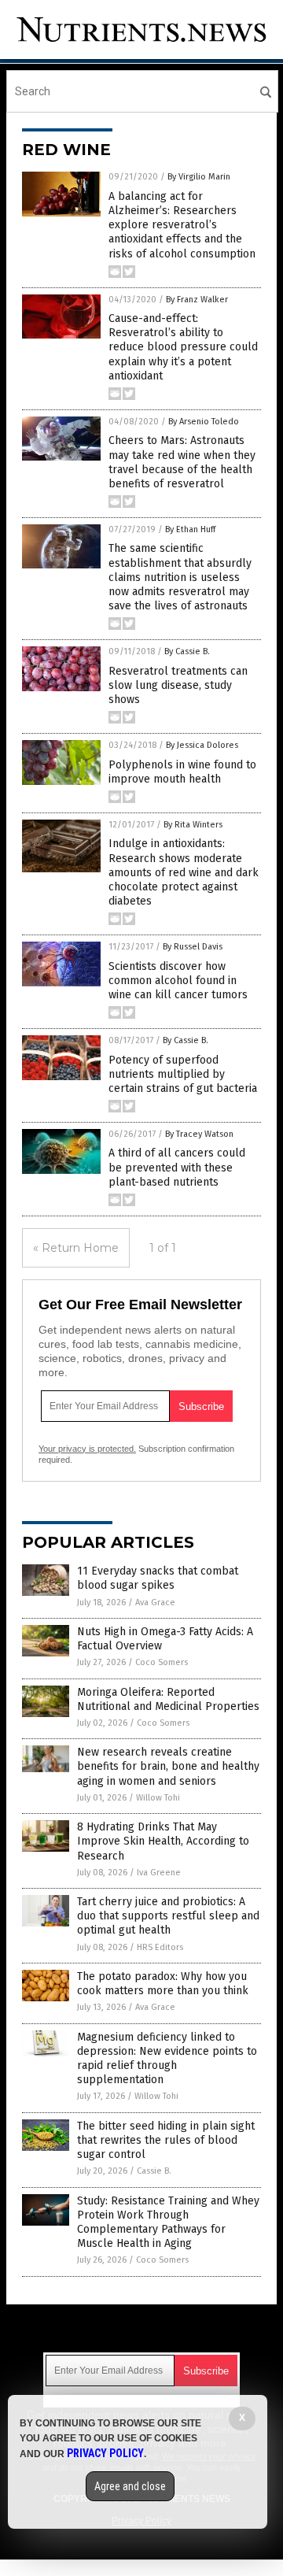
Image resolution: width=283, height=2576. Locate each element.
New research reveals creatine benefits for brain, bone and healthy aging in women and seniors (168, 1766)
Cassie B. (154, 2171)
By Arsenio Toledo (204, 422)
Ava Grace (155, 1603)
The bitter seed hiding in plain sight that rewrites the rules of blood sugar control (166, 2140)
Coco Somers (162, 1662)
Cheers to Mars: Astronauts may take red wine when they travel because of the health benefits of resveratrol (182, 462)
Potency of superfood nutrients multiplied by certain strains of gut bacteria (183, 1074)
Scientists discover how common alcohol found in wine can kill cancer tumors (178, 981)
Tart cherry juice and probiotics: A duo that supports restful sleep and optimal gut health (168, 1916)
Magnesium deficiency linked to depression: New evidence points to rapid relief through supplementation (167, 2059)
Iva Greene (159, 1873)
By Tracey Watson (199, 1134)
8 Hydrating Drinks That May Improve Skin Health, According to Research (163, 1841)
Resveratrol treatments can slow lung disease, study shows (178, 685)
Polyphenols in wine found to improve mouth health (182, 772)
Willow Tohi (158, 1798)
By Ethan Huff (190, 529)
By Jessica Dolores (202, 745)
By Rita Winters (193, 825)
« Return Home (76, 1248)
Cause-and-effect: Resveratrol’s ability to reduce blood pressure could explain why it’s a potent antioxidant (183, 347)
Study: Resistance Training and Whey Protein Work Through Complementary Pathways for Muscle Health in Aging (168, 2223)
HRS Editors (160, 1947)
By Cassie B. (187, 651)
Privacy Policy (105, 2453)
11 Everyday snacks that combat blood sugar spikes (158, 1578)
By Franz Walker (197, 300)
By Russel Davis (193, 947)
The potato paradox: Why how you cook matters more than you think (163, 1984)
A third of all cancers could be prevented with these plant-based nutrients (177, 1167)
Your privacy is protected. (87, 1449)
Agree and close (130, 2486)
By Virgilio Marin (199, 177)
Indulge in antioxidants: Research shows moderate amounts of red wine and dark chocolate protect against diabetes (184, 872)
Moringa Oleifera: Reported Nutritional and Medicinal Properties (168, 1699)
